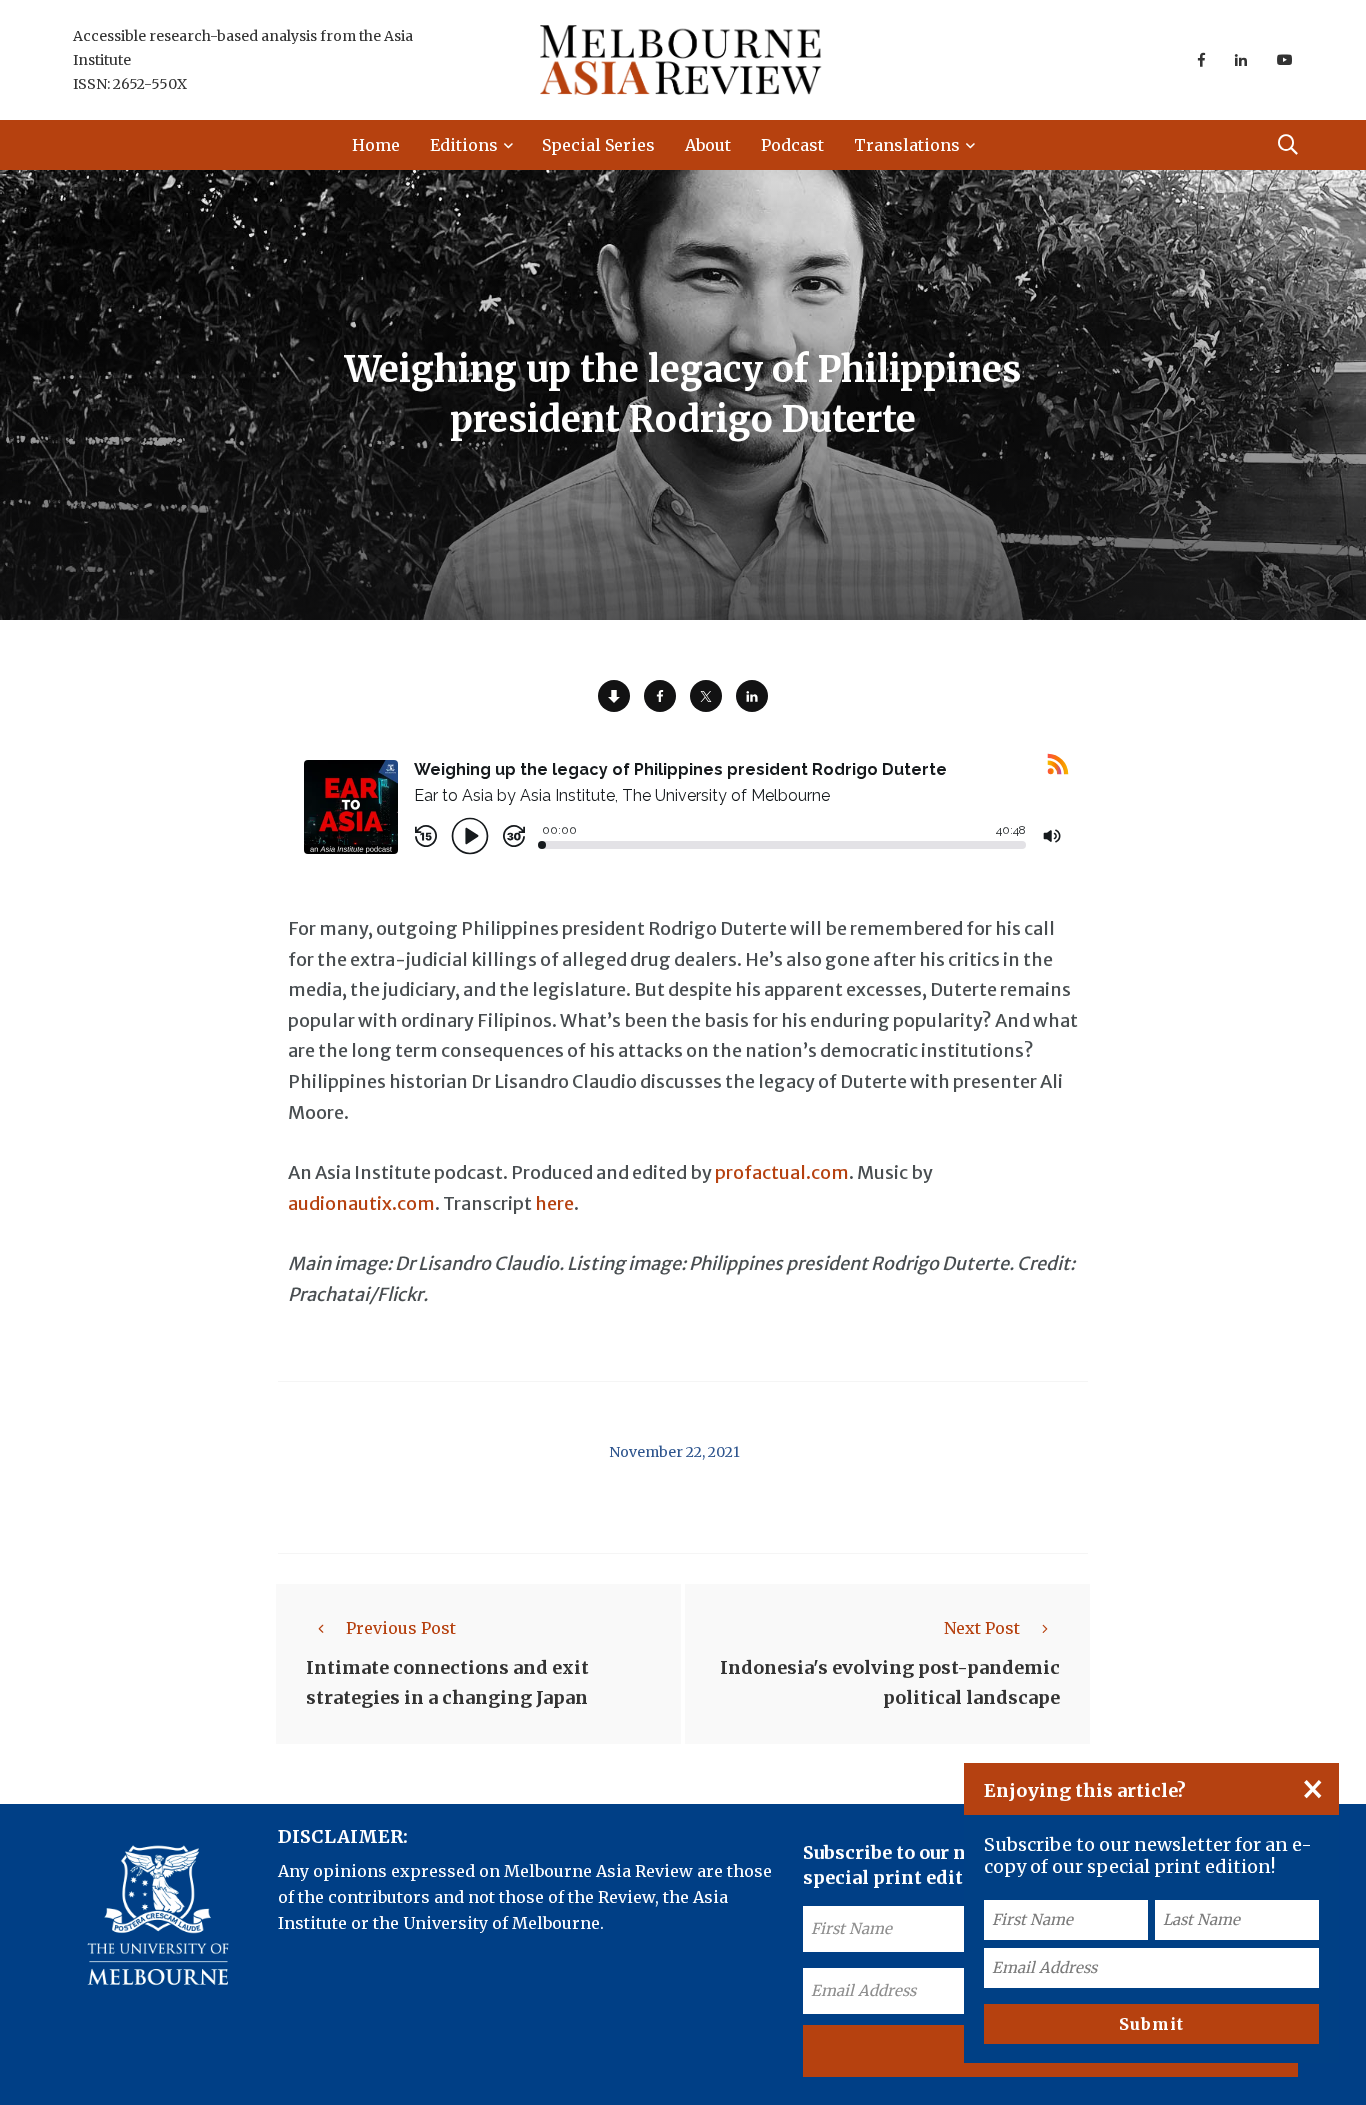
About (708, 145)
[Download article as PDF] (614, 696)
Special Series (598, 145)
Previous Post (401, 1628)
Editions (464, 145)
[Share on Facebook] (660, 696)
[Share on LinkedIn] (752, 696)
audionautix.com (361, 1203)
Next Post (982, 1628)
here (554, 1203)
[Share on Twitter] (706, 696)
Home (376, 145)
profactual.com (782, 1172)
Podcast (792, 145)
